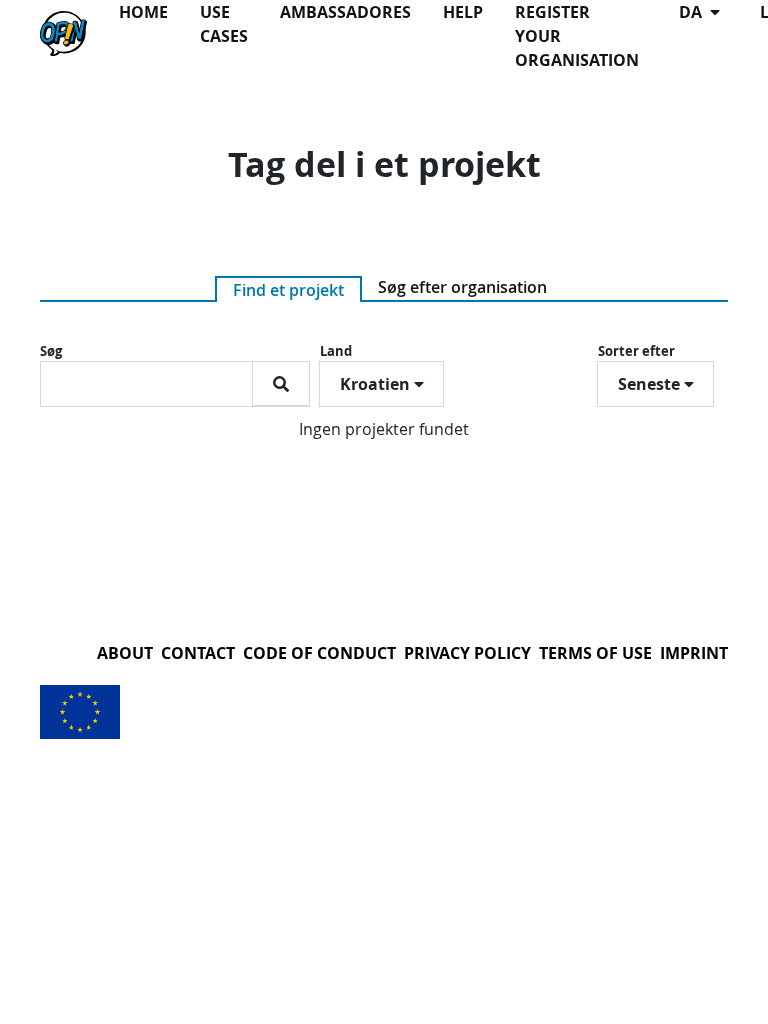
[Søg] (281, 383)
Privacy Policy (467, 653)
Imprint (694, 653)
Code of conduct (319, 653)
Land (336, 351)
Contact (198, 653)
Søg (51, 351)
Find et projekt (288, 290)
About (125, 653)
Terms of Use (595, 653)
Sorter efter (636, 351)
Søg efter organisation (462, 287)
